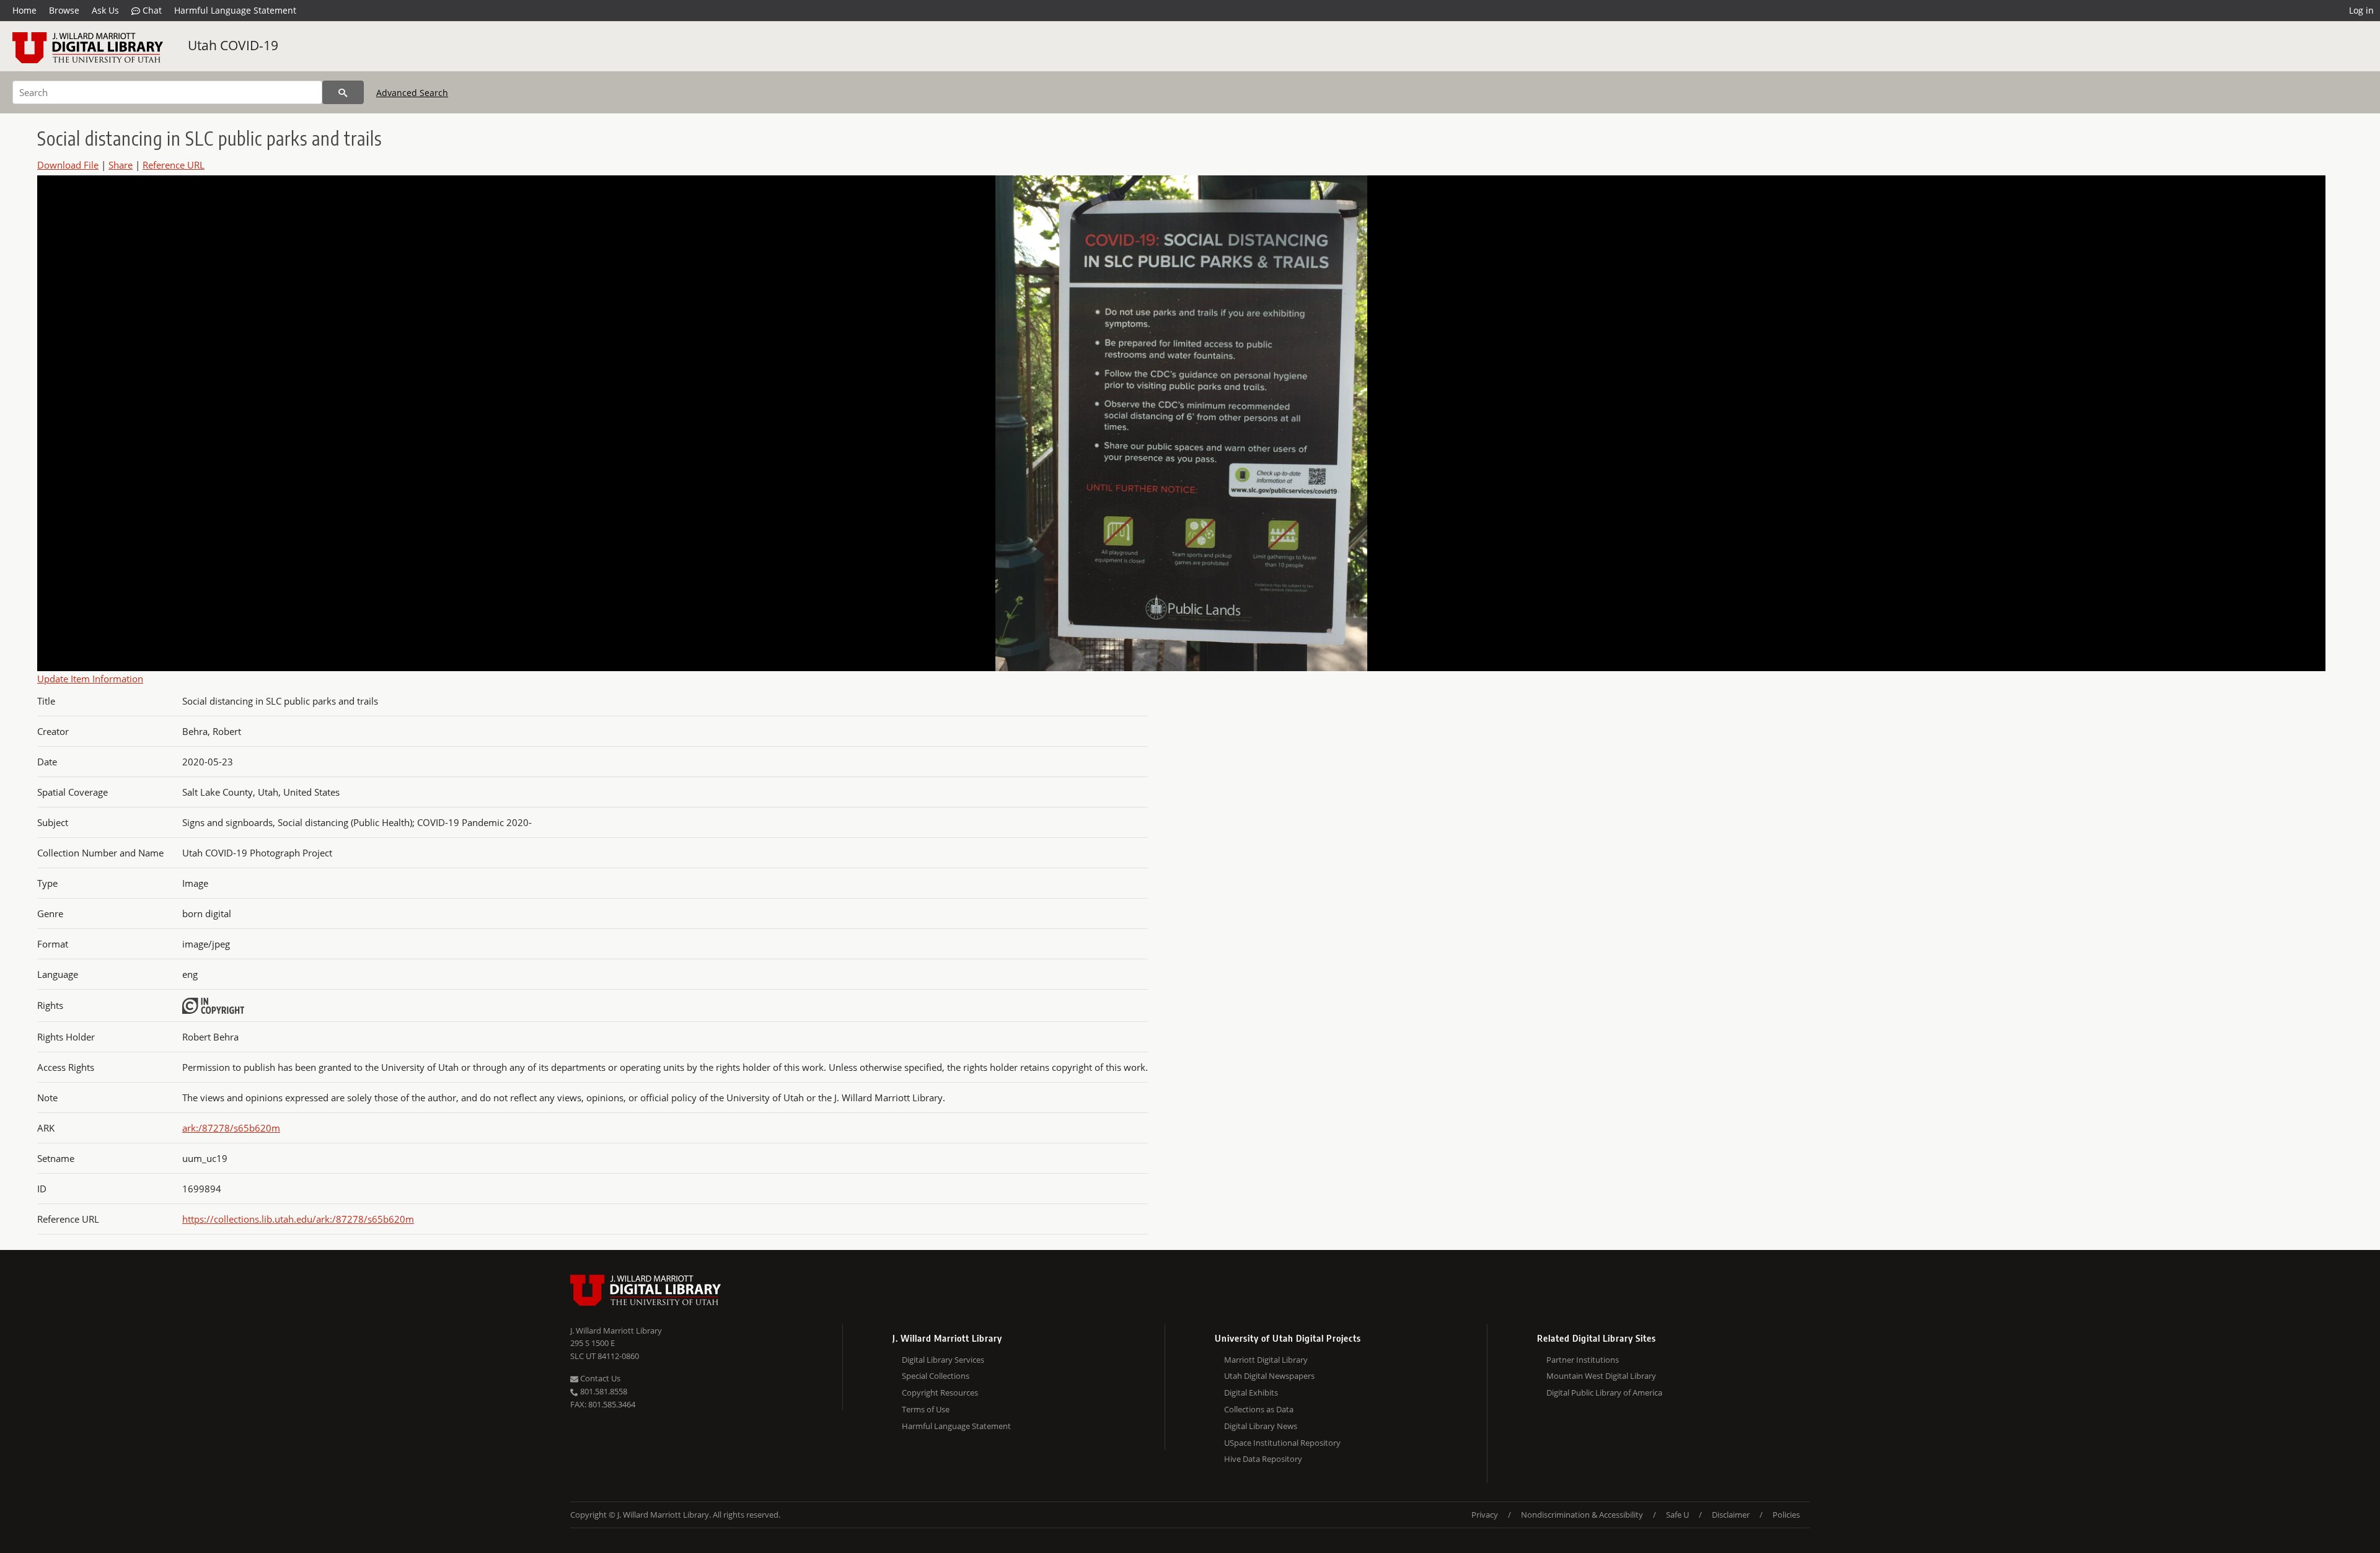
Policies (1786, 1515)
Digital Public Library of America (1604, 1392)
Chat (151, 10)
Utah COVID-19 (233, 45)
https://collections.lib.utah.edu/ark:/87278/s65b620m (298, 1219)
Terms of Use (926, 1409)
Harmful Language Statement (235, 10)
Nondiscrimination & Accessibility (1582, 1515)
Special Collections (936, 1376)
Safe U (1677, 1515)
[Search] (343, 92)
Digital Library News (1261, 1426)
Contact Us (599, 1378)
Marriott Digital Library (1266, 1360)
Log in (2361, 10)
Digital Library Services (943, 1360)
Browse (64, 10)
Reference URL (174, 165)
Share (121, 165)
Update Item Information (90, 679)
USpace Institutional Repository (1282, 1443)
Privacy (1485, 1515)
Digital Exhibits (1251, 1392)
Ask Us (105, 10)
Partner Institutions (1583, 1360)
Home (24, 10)
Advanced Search (412, 93)
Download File (68, 165)
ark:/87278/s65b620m (231, 1128)
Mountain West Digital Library (1601, 1376)
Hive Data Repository (1263, 1459)
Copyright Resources (940, 1392)
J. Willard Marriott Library (616, 1331)
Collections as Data (1259, 1409)
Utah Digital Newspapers (1269, 1376)
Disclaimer (1731, 1515)
